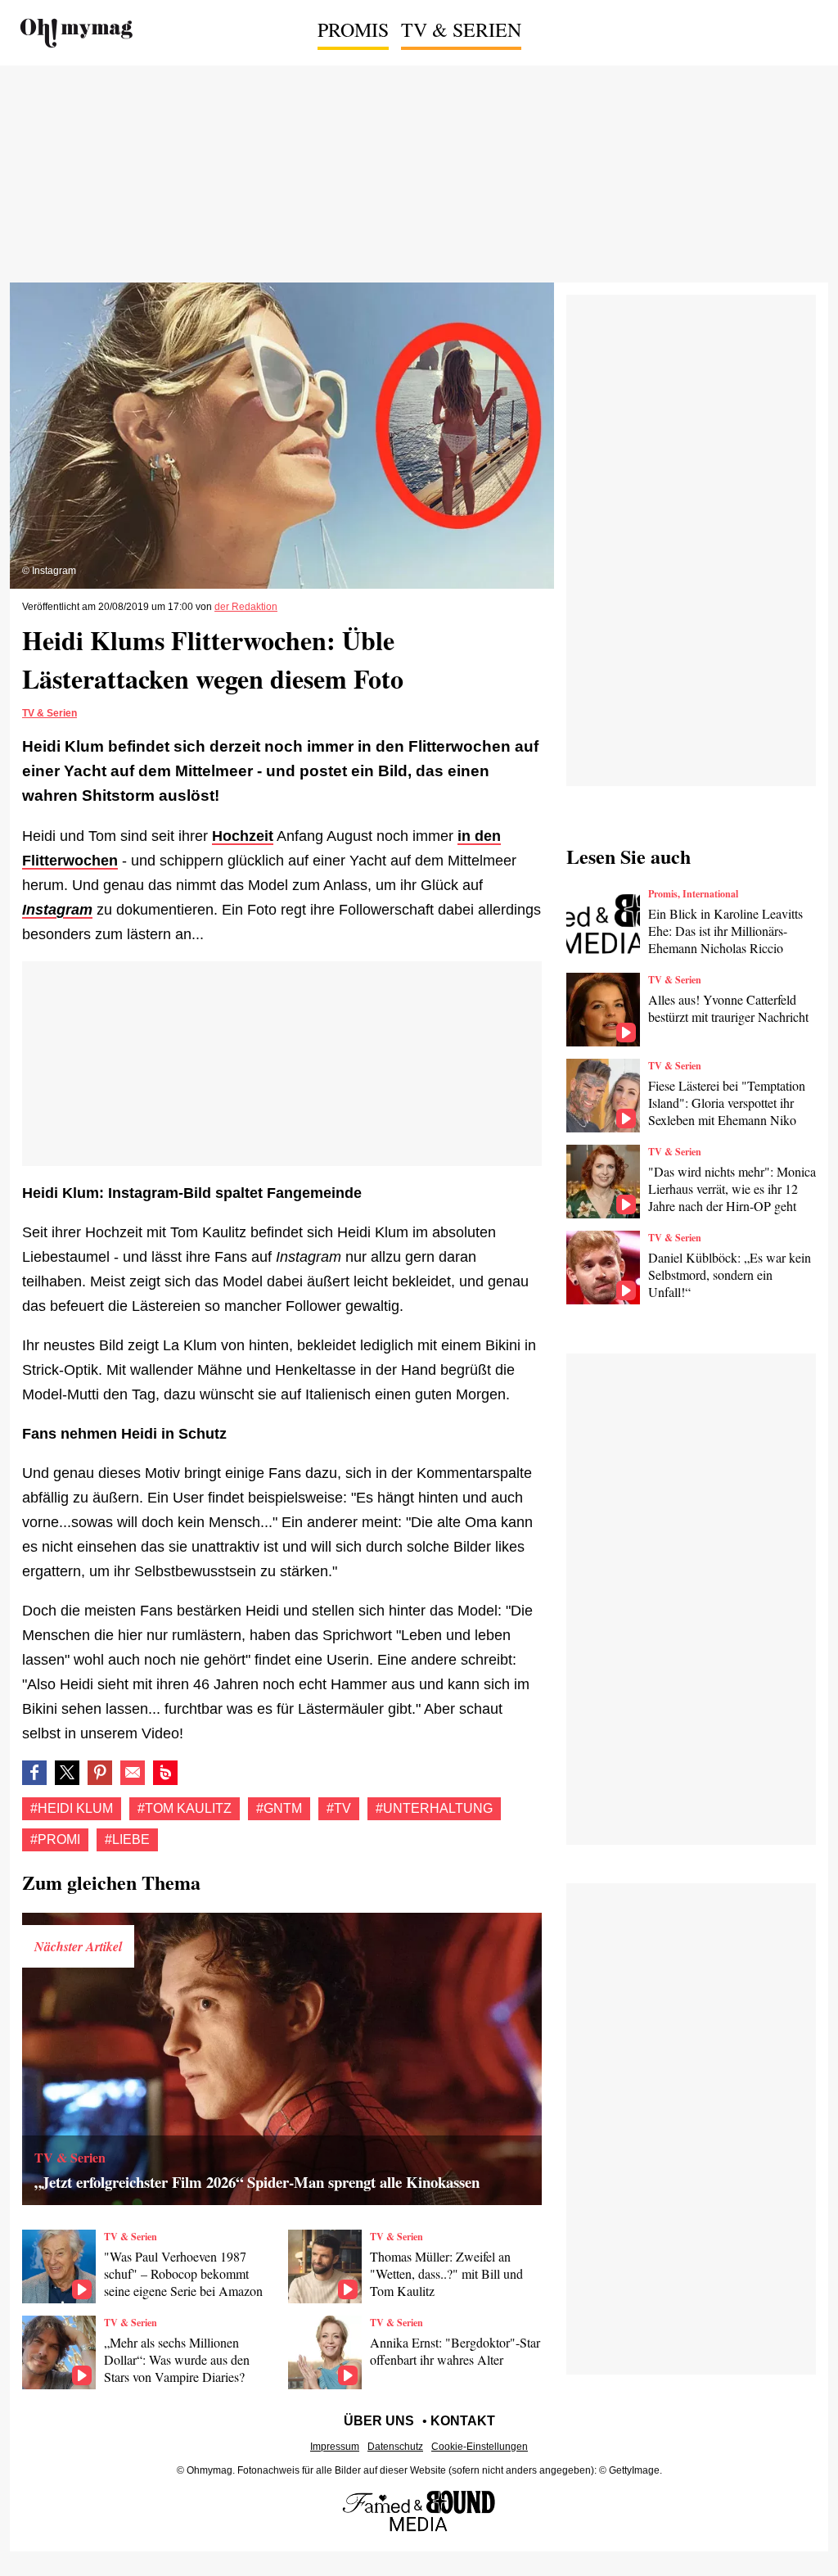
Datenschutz (395, 2447)
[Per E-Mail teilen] (133, 1773)
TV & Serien (461, 29)
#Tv (339, 1808)
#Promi (55, 1839)
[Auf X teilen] (67, 1773)
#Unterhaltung (434, 1808)
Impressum (335, 2447)
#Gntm (279, 1808)
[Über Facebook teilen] (34, 1773)
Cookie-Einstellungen (480, 2447)
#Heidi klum (72, 1808)
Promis (353, 29)
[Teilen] (100, 1773)
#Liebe (127, 1839)
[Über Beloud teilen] (165, 1773)
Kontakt (463, 2421)
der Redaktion (246, 607)
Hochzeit (243, 836)
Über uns (379, 2421)
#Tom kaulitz (185, 1808)
